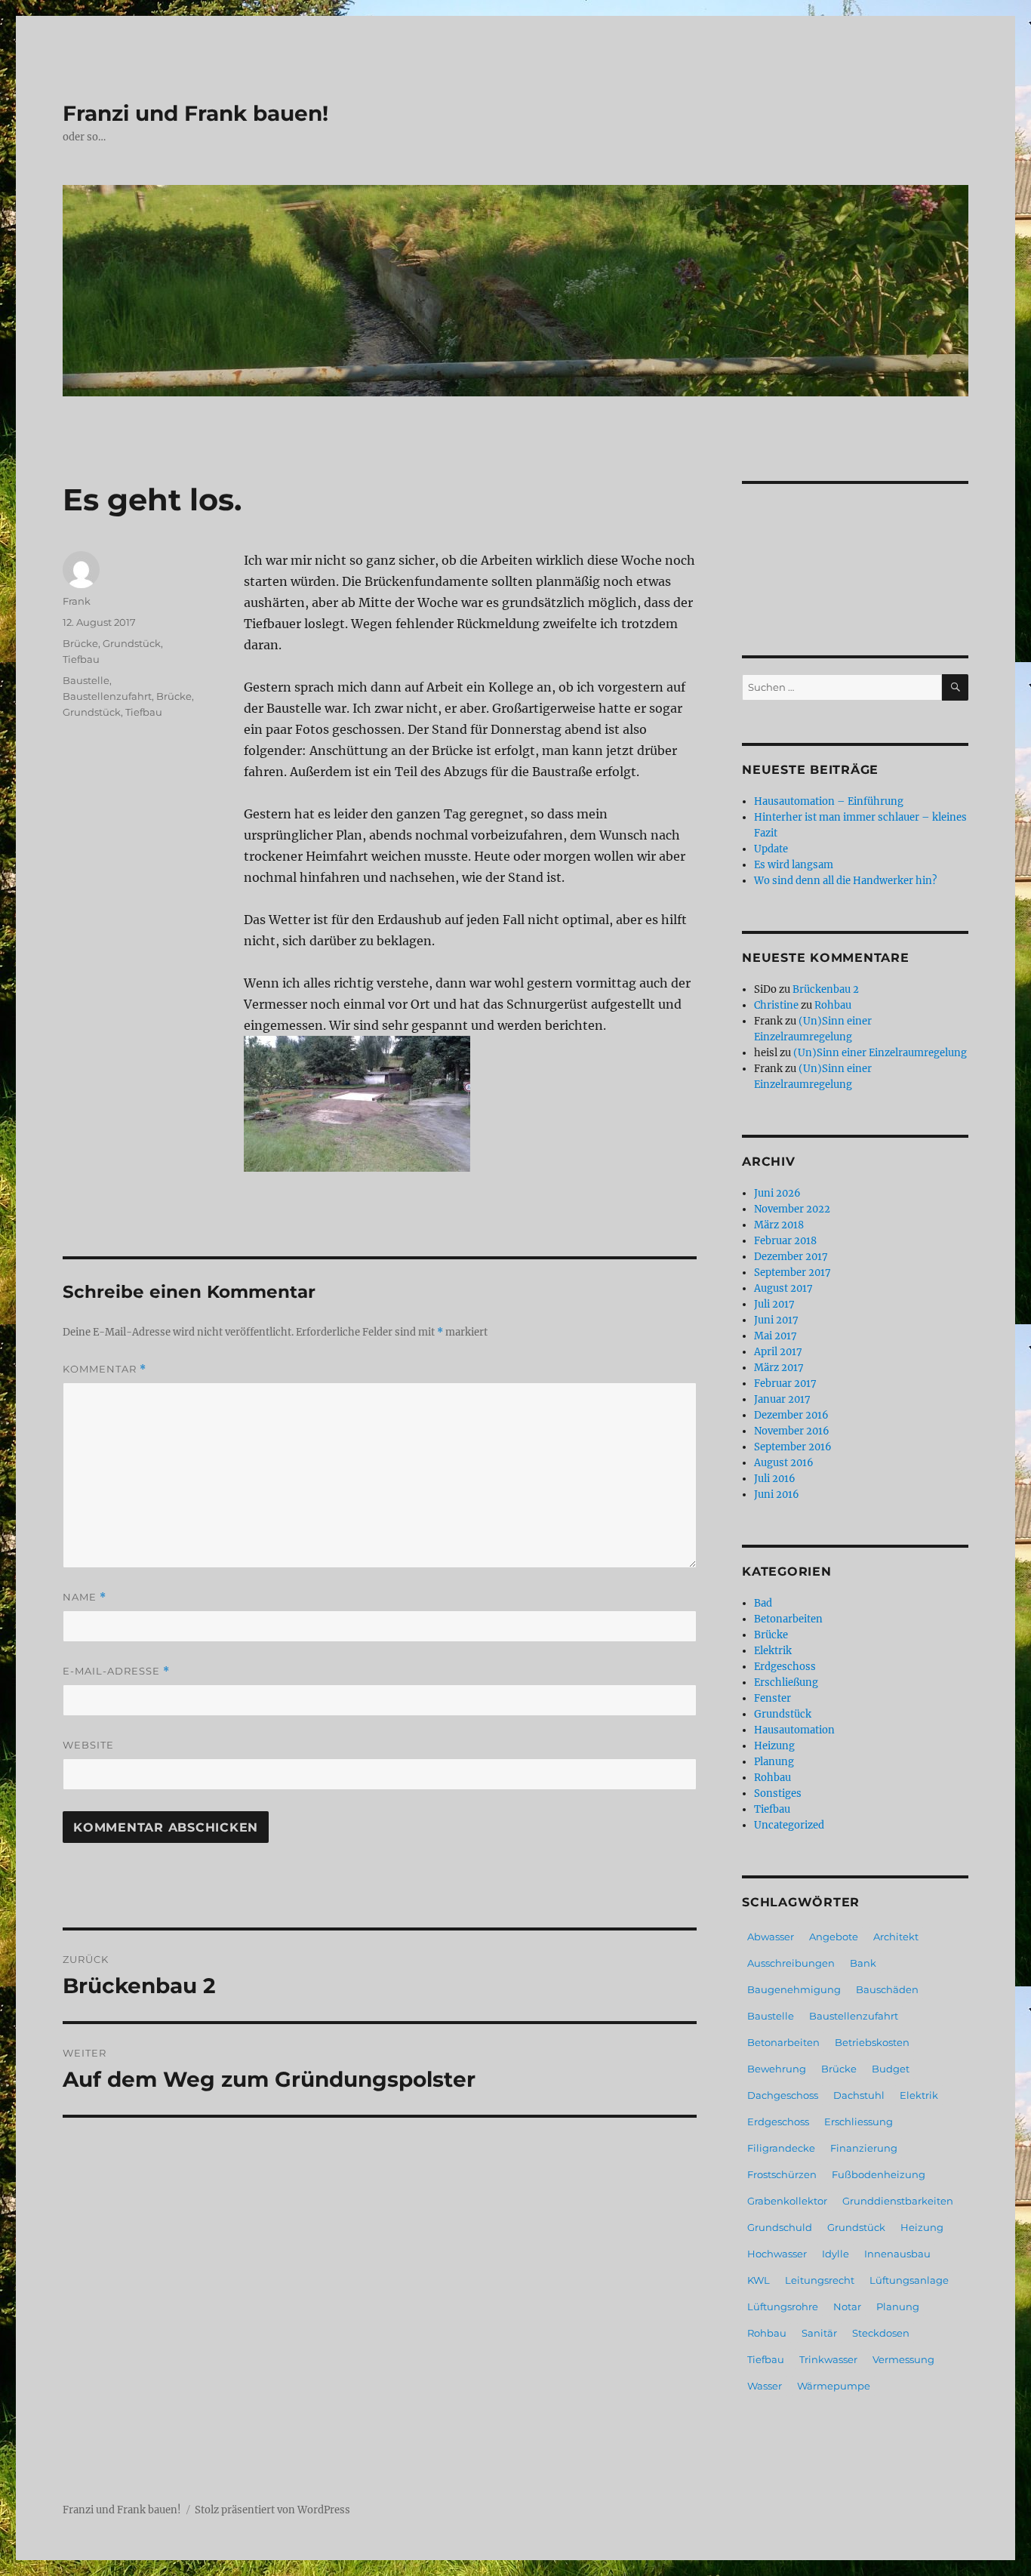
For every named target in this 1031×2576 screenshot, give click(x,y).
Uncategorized (789, 1825)
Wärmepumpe (834, 2386)
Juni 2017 (776, 1320)
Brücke (80, 643)
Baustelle (86, 680)
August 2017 (783, 1288)
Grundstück (132, 643)
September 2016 (793, 1447)
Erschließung (786, 1682)
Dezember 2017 (791, 1257)
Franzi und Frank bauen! (195, 113)
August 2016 (784, 1463)
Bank (863, 1963)
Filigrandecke (781, 2148)
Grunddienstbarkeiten (898, 2201)
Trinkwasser (828, 2359)
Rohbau (833, 1005)
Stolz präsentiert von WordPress (272, 2510)
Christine (776, 1005)
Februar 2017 (785, 1384)
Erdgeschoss (785, 1667)
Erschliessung (859, 2122)
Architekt (896, 1937)
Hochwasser (777, 2254)
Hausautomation (794, 1730)
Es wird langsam (794, 865)
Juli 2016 (775, 1479)
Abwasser (771, 1937)
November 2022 (792, 1209)
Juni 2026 (777, 1193)
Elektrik (773, 1651)
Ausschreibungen (791, 1963)
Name (85, 1597)
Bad (763, 1603)
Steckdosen (881, 2333)
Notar (847, 2306)
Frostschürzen (782, 2174)
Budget (891, 2069)
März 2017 (779, 1368)
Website (88, 1745)
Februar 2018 (785, 1241)
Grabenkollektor (787, 2201)
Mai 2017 (776, 1336)
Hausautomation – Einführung (829, 801)
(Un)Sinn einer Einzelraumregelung (880, 1053)
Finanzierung (864, 2148)
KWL (759, 2280)
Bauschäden (887, 1989)
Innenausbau (897, 2254)
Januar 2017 (782, 1399)
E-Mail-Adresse (116, 1671)
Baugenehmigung (794, 1989)
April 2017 (778, 1352)
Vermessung (903, 2359)
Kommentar (105, 1369)
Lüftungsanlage (909, 2280)
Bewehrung (777, 2069)
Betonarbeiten (788, 1619)
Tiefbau (81, 659)
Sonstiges (778, 1793)
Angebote (834, 1937)
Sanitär (819, 2333)
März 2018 (779, 1225)
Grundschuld (780, 2227)
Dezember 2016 (791, 1415)
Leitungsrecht (820, 2280)
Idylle (836, 2254)
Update (771, 849)
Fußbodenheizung (879, 2174)
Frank (77, 601)
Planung (774, 1762)
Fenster (772, 1698)
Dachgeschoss (783, 2095)
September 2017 (792, 1273)
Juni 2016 (777, 1494)
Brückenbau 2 (826, 989)
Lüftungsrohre (783, 2306)
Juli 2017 (774, 1304)
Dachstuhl (859, 2095)
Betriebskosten (872, 2042)
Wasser (765, 2386)
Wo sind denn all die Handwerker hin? (845, 881)
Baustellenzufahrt (107, 696)
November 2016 (792, 1431)
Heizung (774, 1746)
